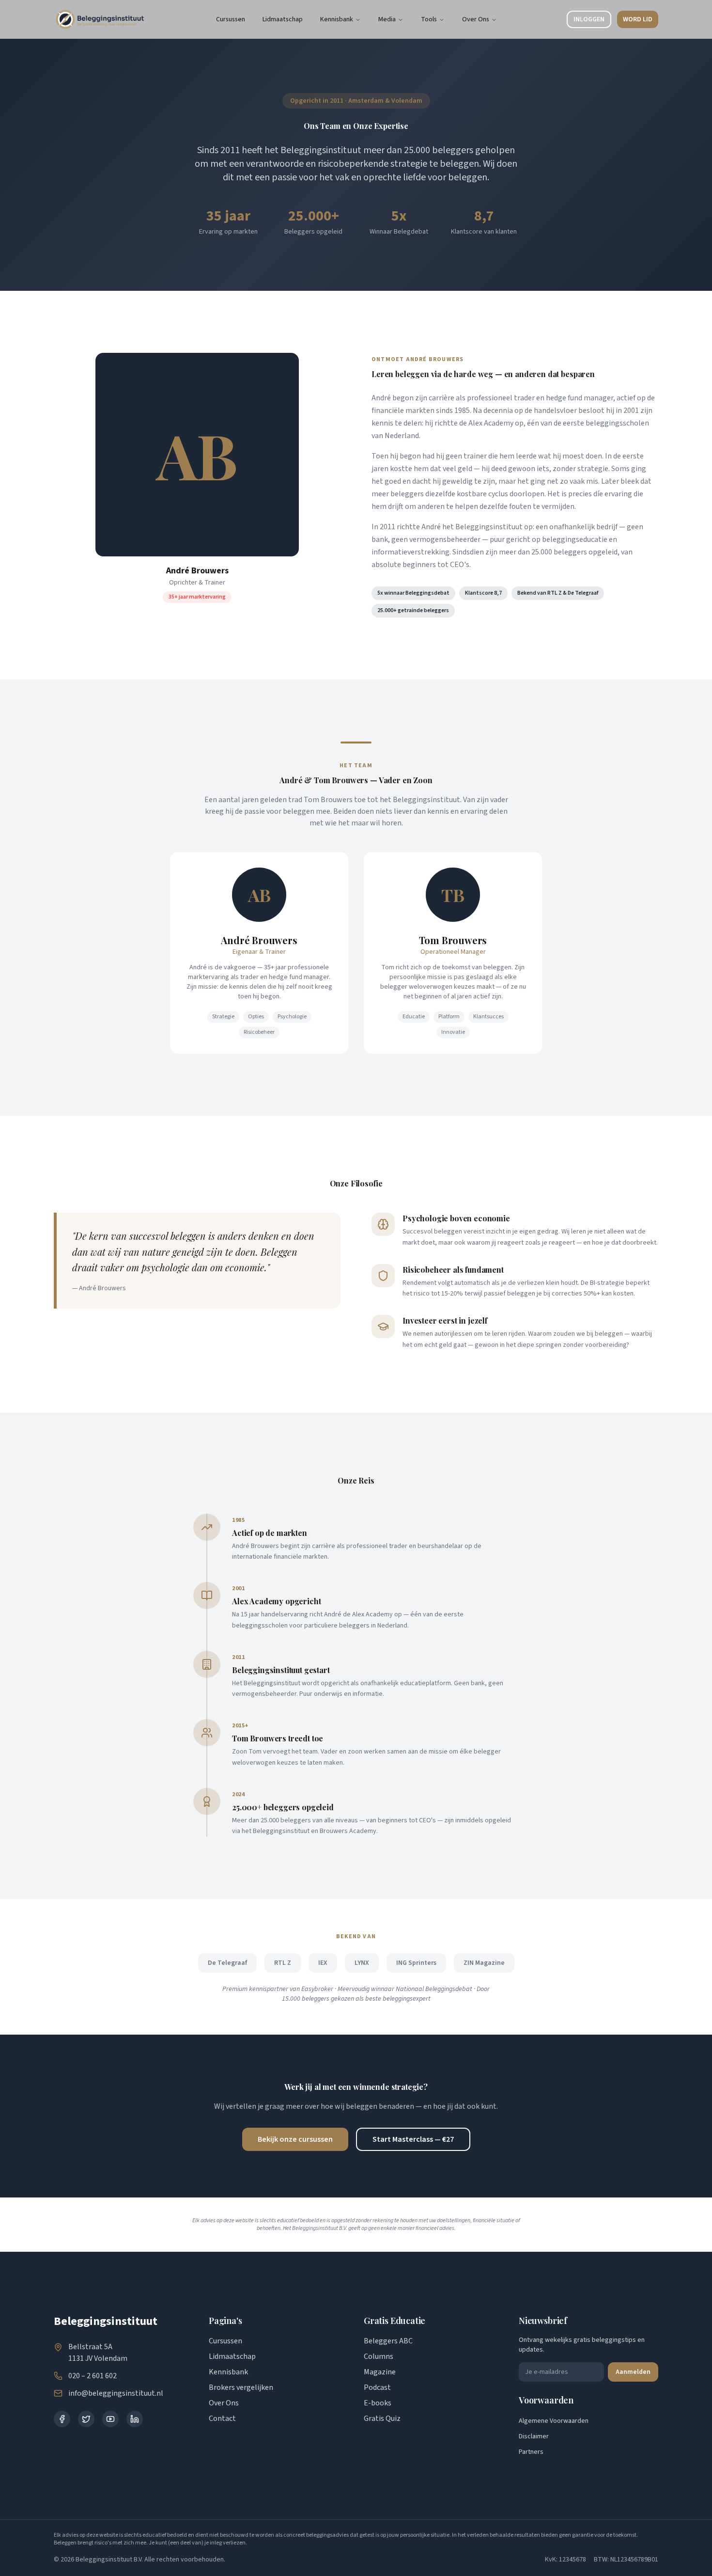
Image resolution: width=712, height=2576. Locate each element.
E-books (378, 2403)
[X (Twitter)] (86, 2419)
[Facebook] (62, 2419)
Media (387, 19)
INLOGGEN (589, 19)
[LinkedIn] (135, 2419)
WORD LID (638, 19)
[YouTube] (110, 2419)
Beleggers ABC (388, 2341)
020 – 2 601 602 (93, 2376)
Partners (531, 2452)
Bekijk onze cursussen (295, 2139)
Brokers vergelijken (241, 2387)
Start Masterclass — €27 (413, 2139)
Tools (429, 19)
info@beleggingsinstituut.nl (116, 2393)
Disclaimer (534, 2436)
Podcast (377, 2387)
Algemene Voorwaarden (554, 2421)
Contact (222, 2418)
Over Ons (476, 19)
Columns (379, 2356)
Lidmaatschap (232, 2356)
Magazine (380, 2372)
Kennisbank (337, 19)
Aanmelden (633, 2372)
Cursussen (225, 2341)
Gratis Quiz (382, 2418)
